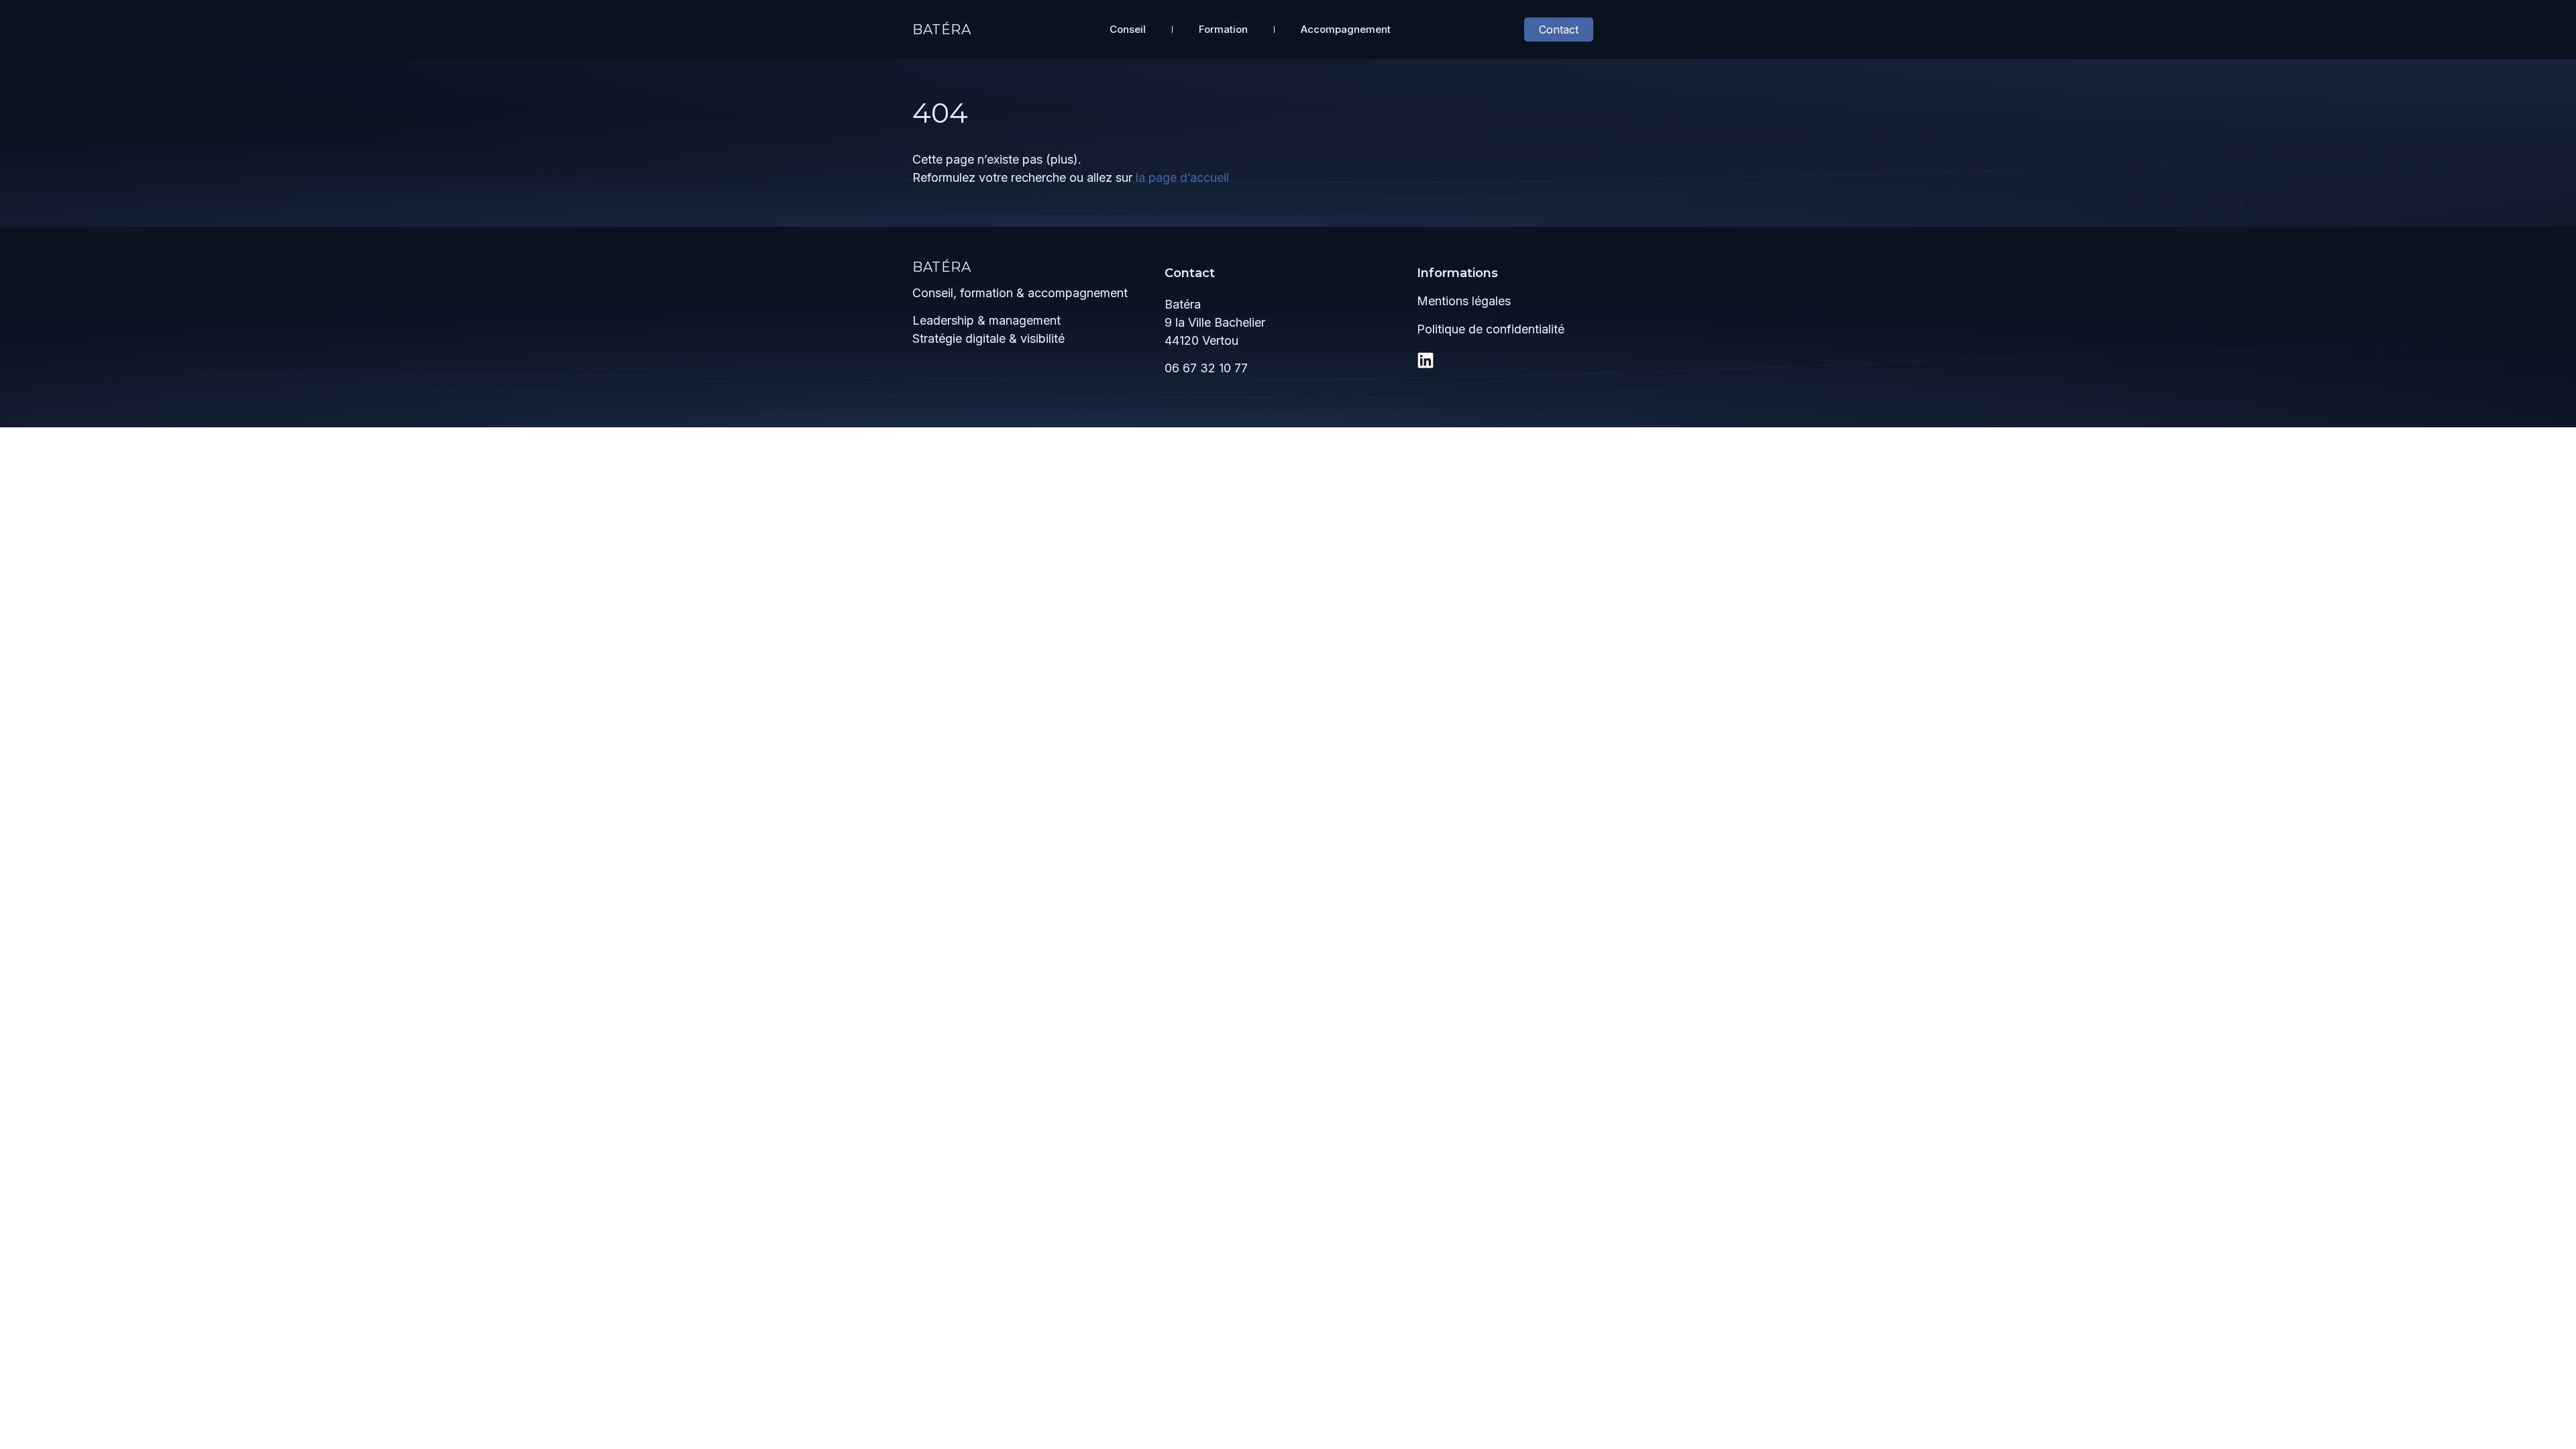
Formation (1223, 29)
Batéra (942, 30)
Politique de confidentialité (1491, 329)
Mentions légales (1464, 301)
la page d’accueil (1182, 177)
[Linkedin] (1426, 360)
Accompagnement (1346, 29)
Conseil (1128, 29)
